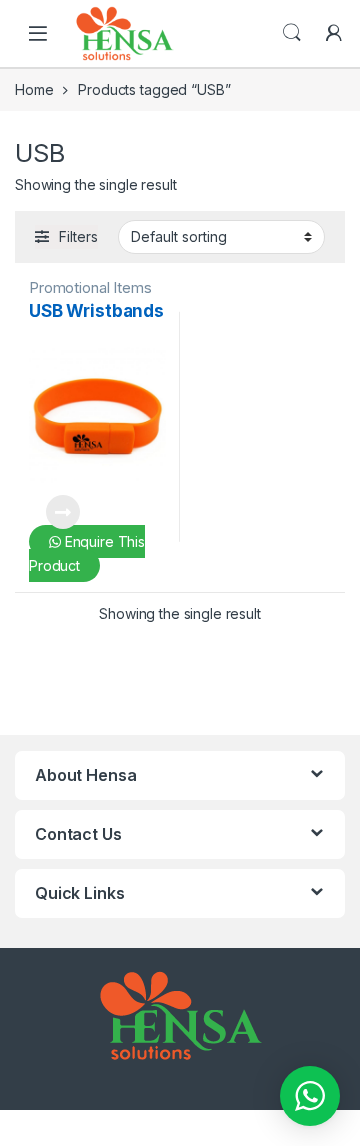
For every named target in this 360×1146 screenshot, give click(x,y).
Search (292, 33)
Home (34, 89)
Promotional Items (90, 287)
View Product (54, 512)
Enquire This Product (87, 553)
